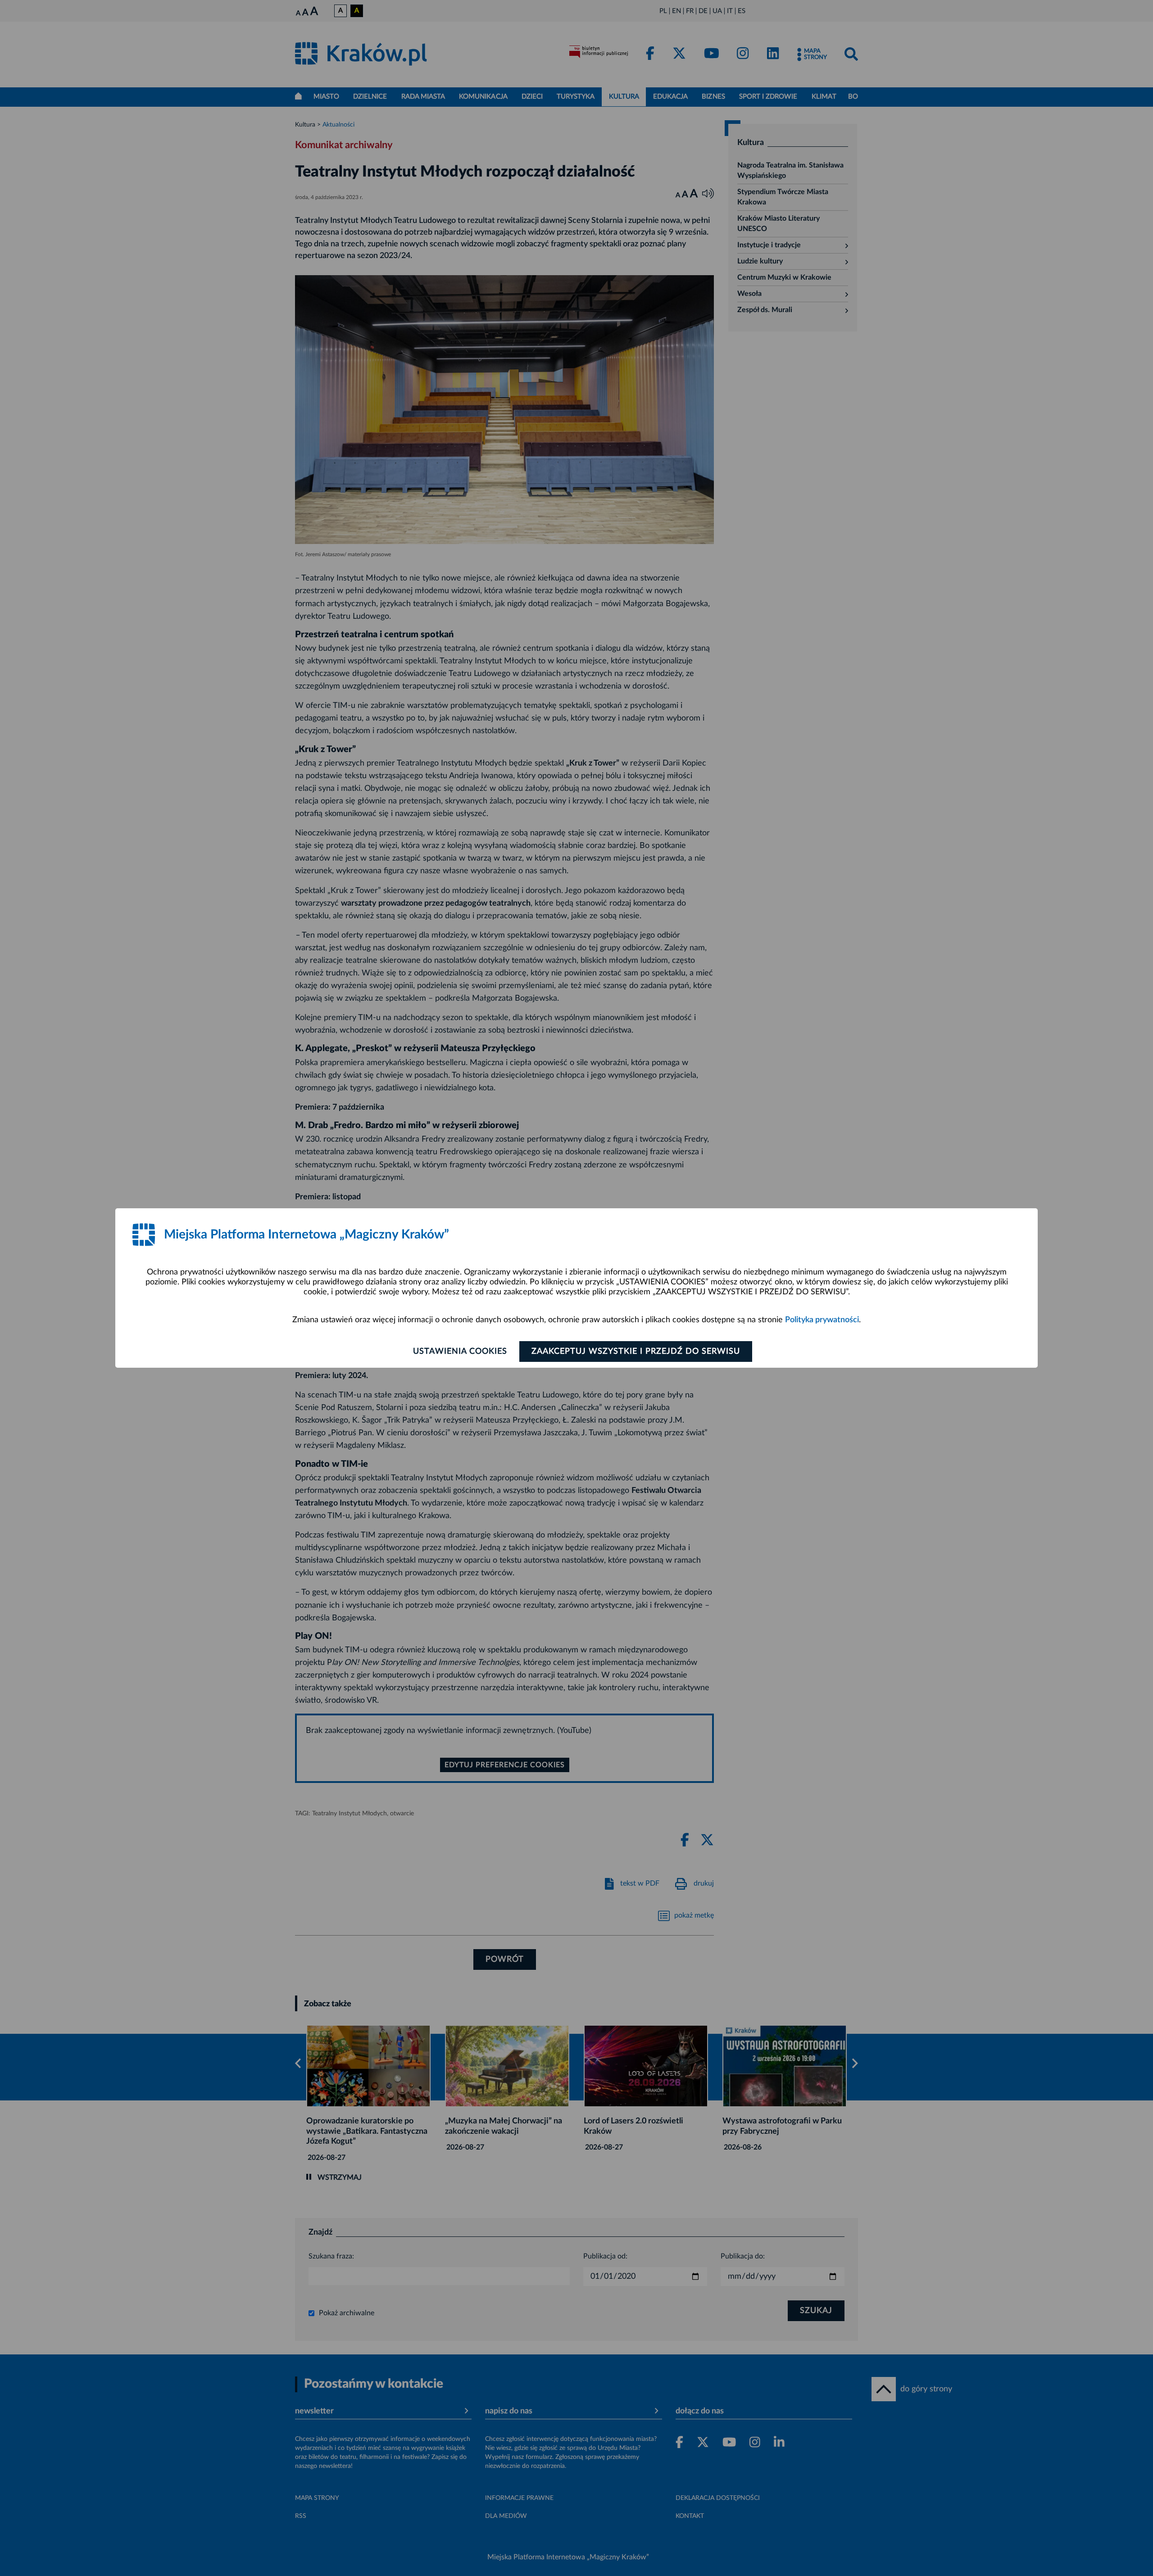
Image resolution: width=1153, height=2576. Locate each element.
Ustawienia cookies (460, 1351)
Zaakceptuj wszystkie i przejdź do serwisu (636, 1351)
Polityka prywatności (822, 1320)
